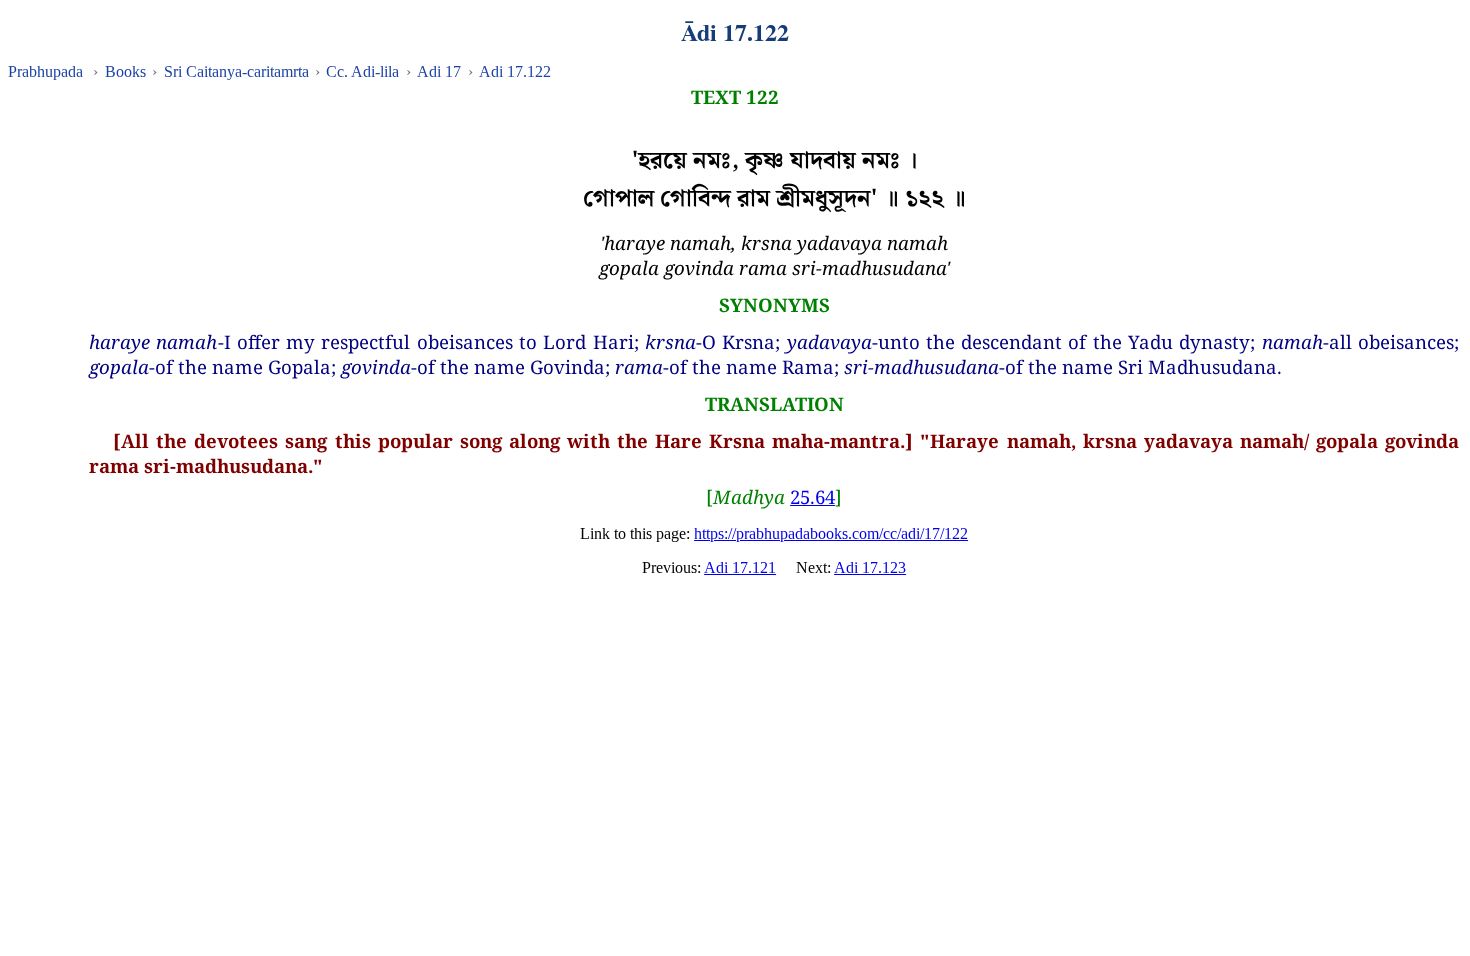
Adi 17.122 (515, 71)
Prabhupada (45, 71)
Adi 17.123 (870, 567)
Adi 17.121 (740, 567)
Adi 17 (439, 71)
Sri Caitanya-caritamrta (236, 71)
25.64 (812, 496)
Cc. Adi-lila (362, 71)
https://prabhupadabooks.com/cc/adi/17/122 (831, 533)
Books (125, 71)
